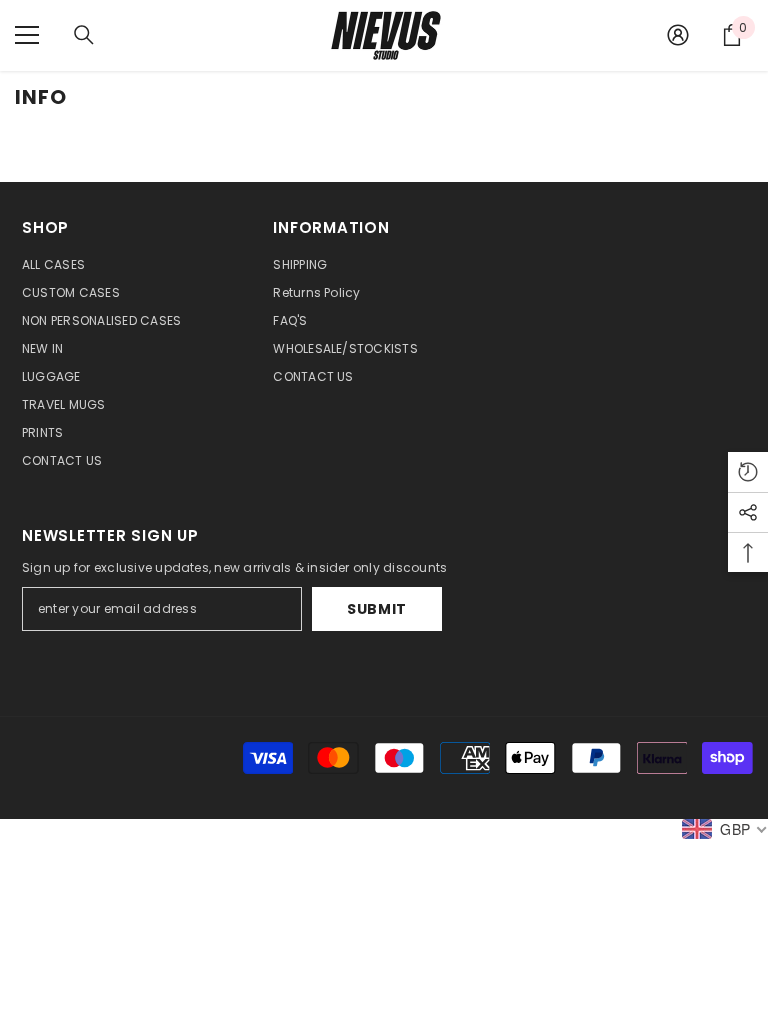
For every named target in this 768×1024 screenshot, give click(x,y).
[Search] (84, 35)
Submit (377, 609)
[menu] (27, 35)
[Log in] (678, 35)
